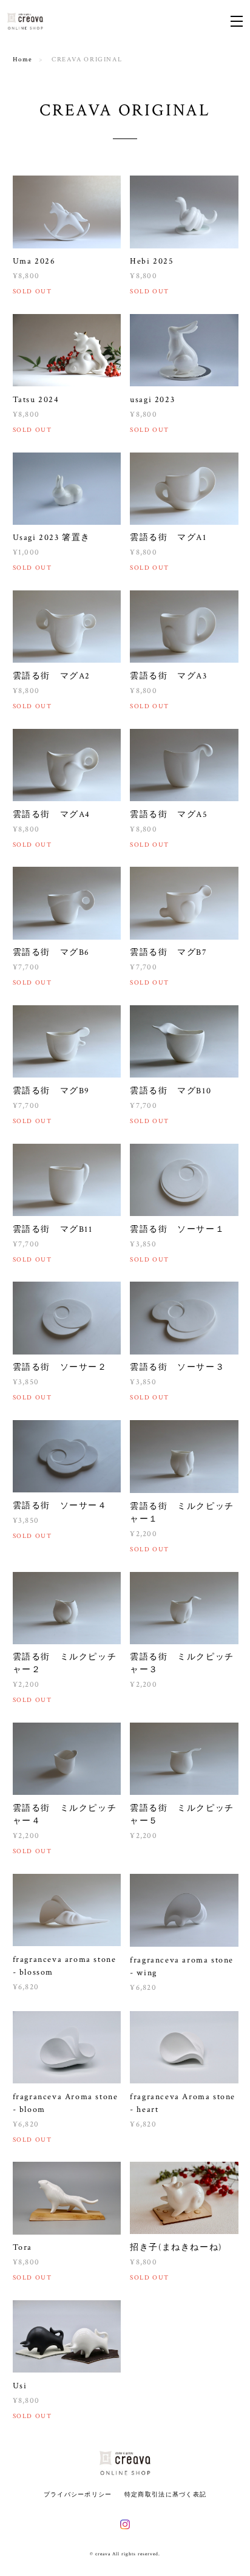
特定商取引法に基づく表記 (165, 2494)
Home (23, 60)
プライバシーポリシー (78, 2494)
